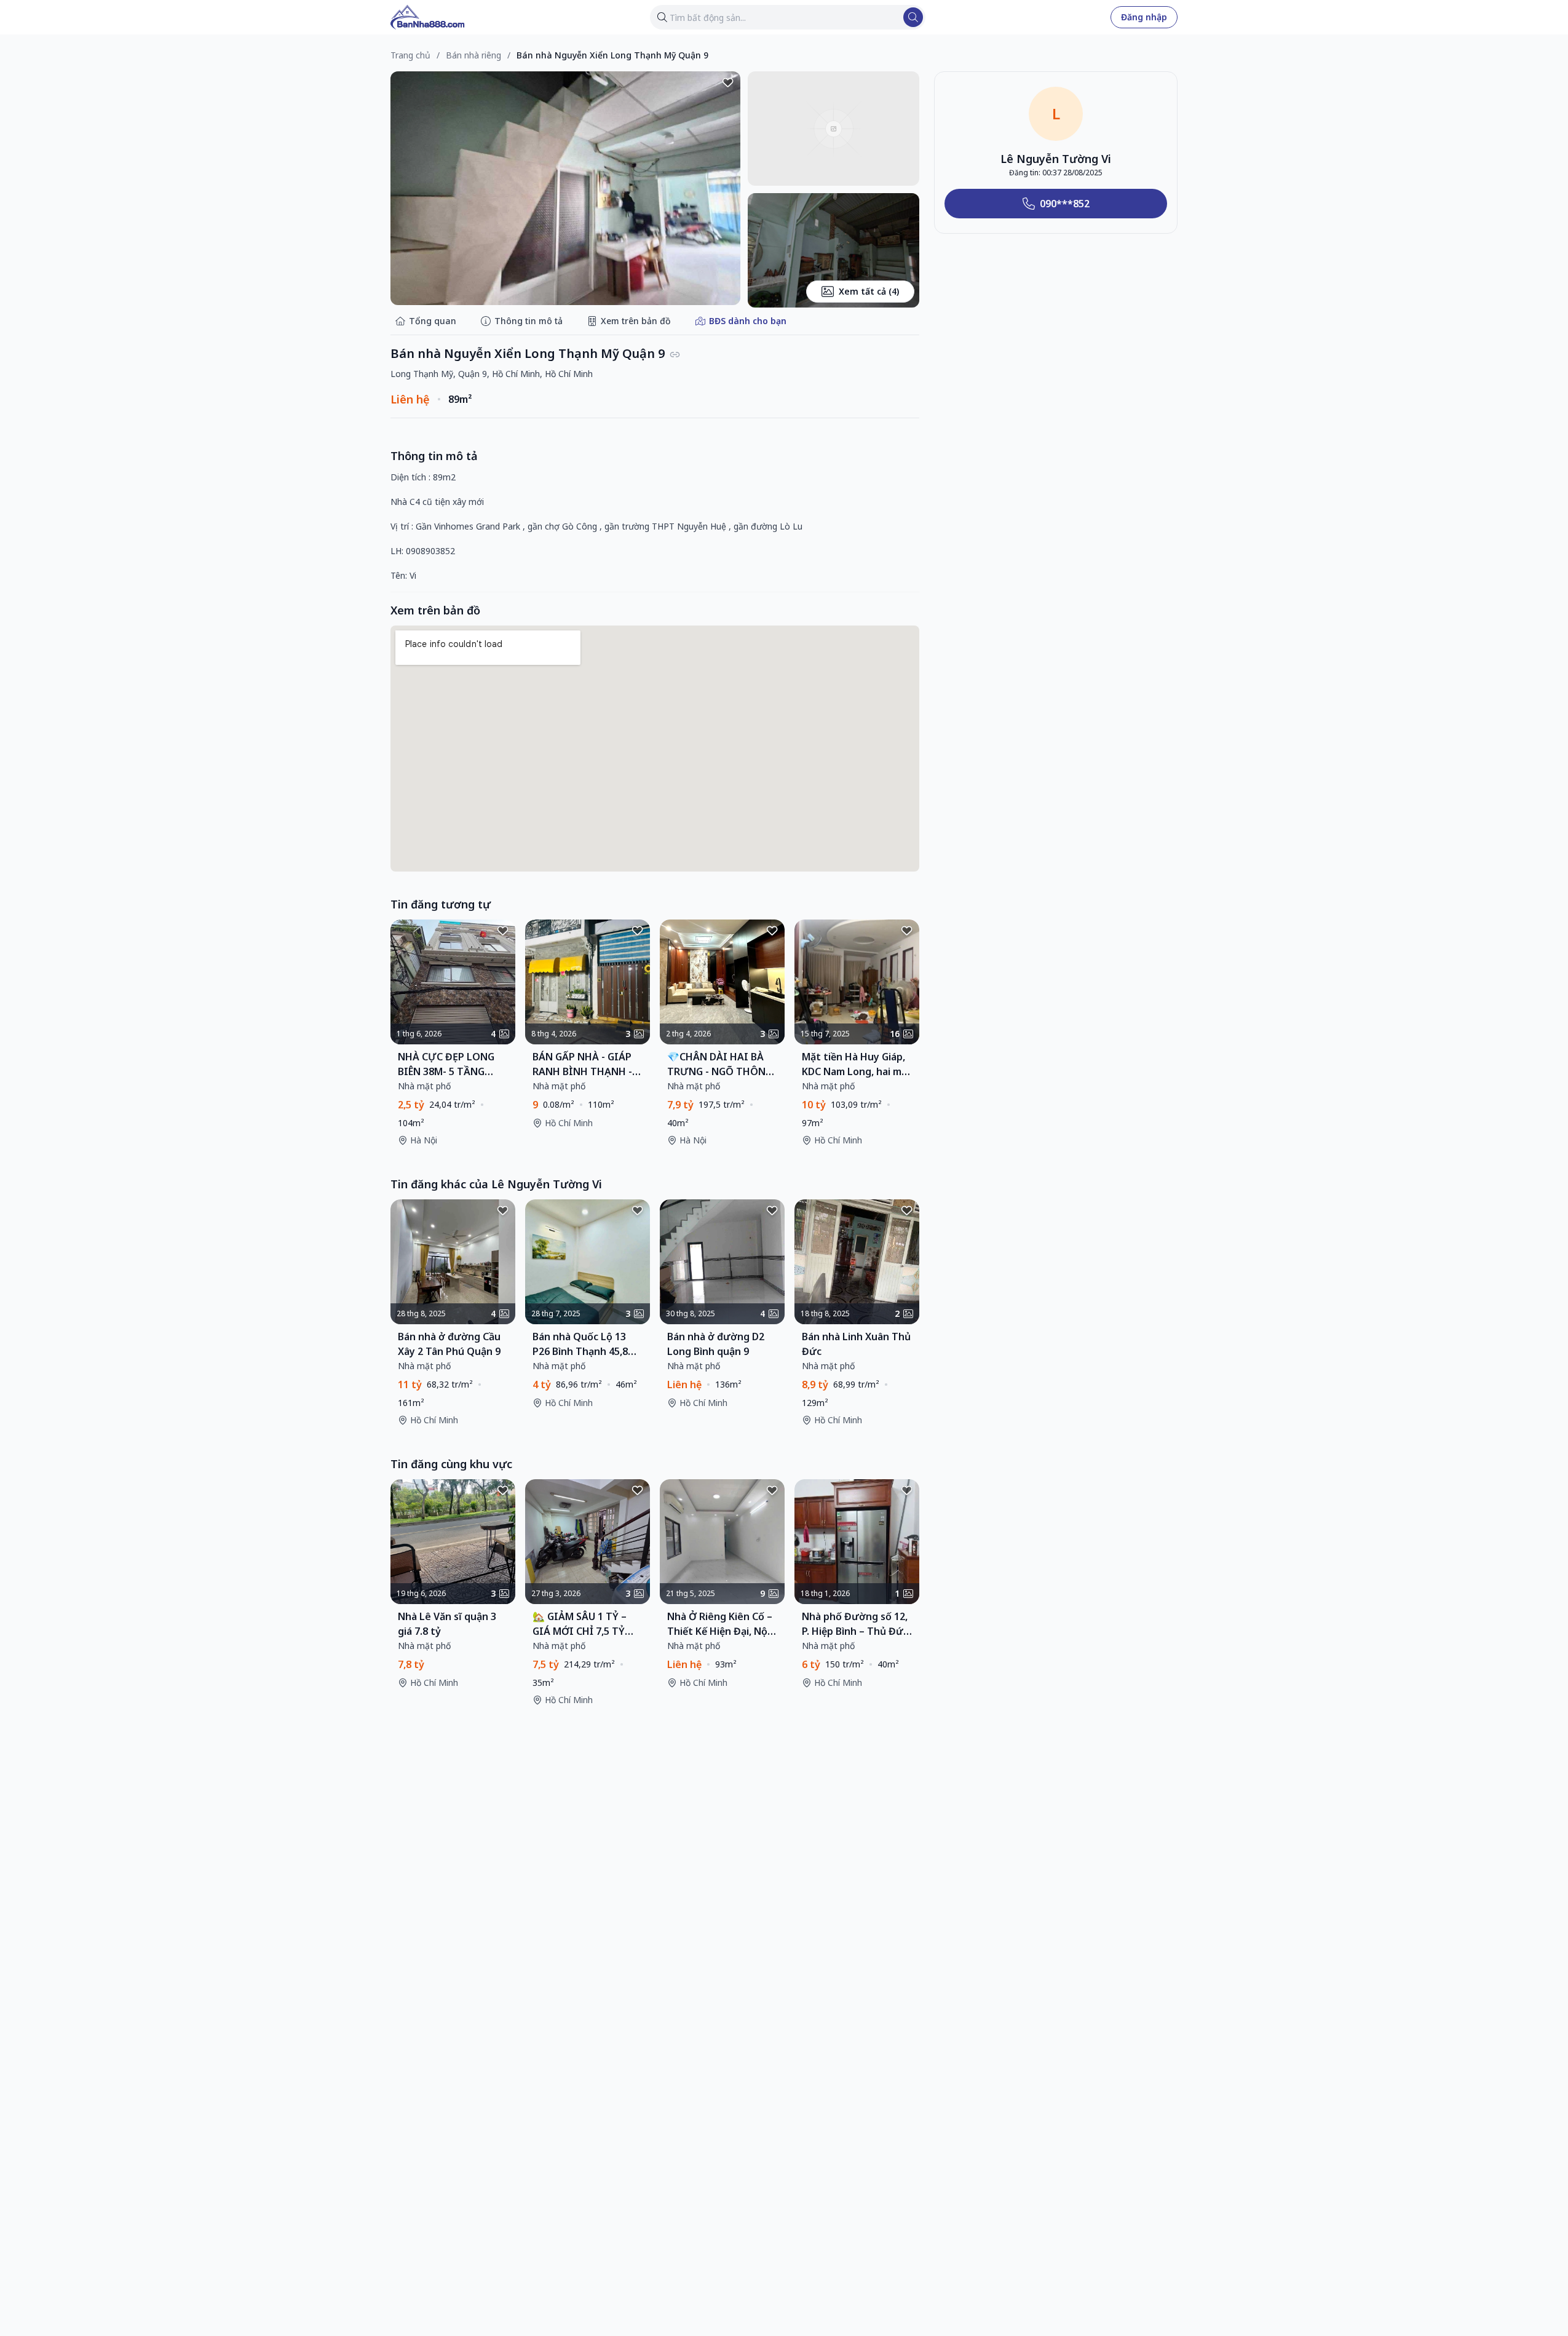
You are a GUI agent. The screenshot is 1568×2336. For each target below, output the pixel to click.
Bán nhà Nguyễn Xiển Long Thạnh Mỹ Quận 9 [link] (612, 55)
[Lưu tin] (728, 84)
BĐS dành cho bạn (748, 321)
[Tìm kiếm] (913, 17)
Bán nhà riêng (473, 55)
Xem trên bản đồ (636, 321)
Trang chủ (410, 55)
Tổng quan (433, 321)
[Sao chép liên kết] (675, 355)
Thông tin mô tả (529, 321)
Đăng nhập (1144, 17)
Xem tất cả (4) (869, 291)
